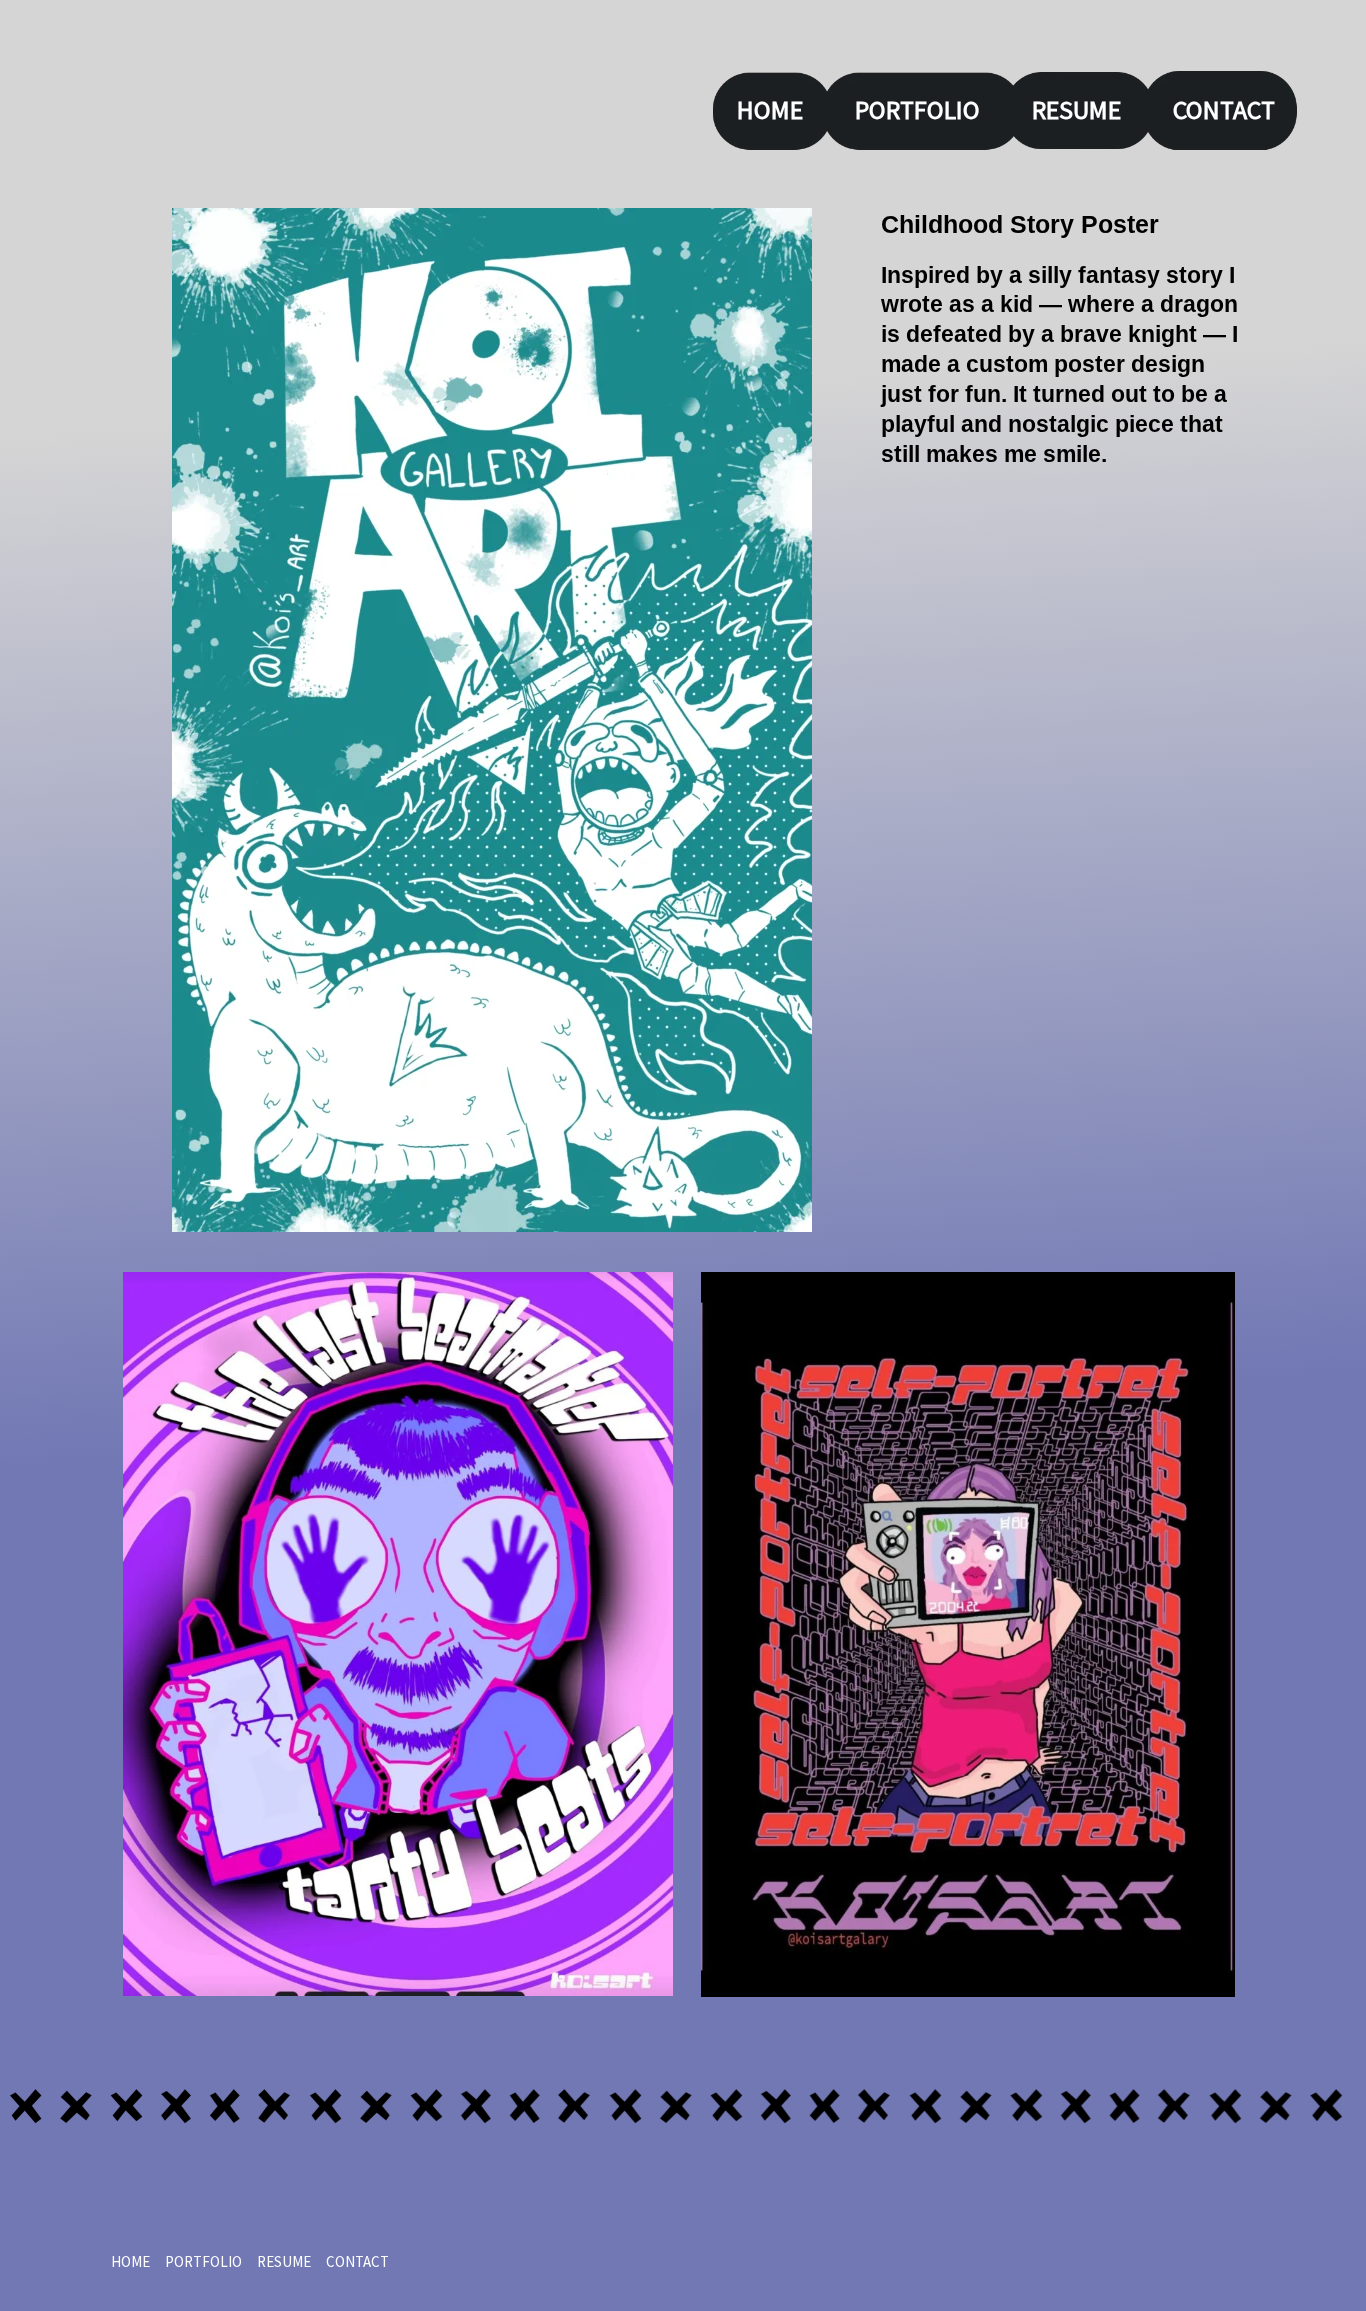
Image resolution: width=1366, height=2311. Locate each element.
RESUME (1076, 109)
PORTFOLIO (917, 109)
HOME (770, 109)
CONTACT (1224, 109)
